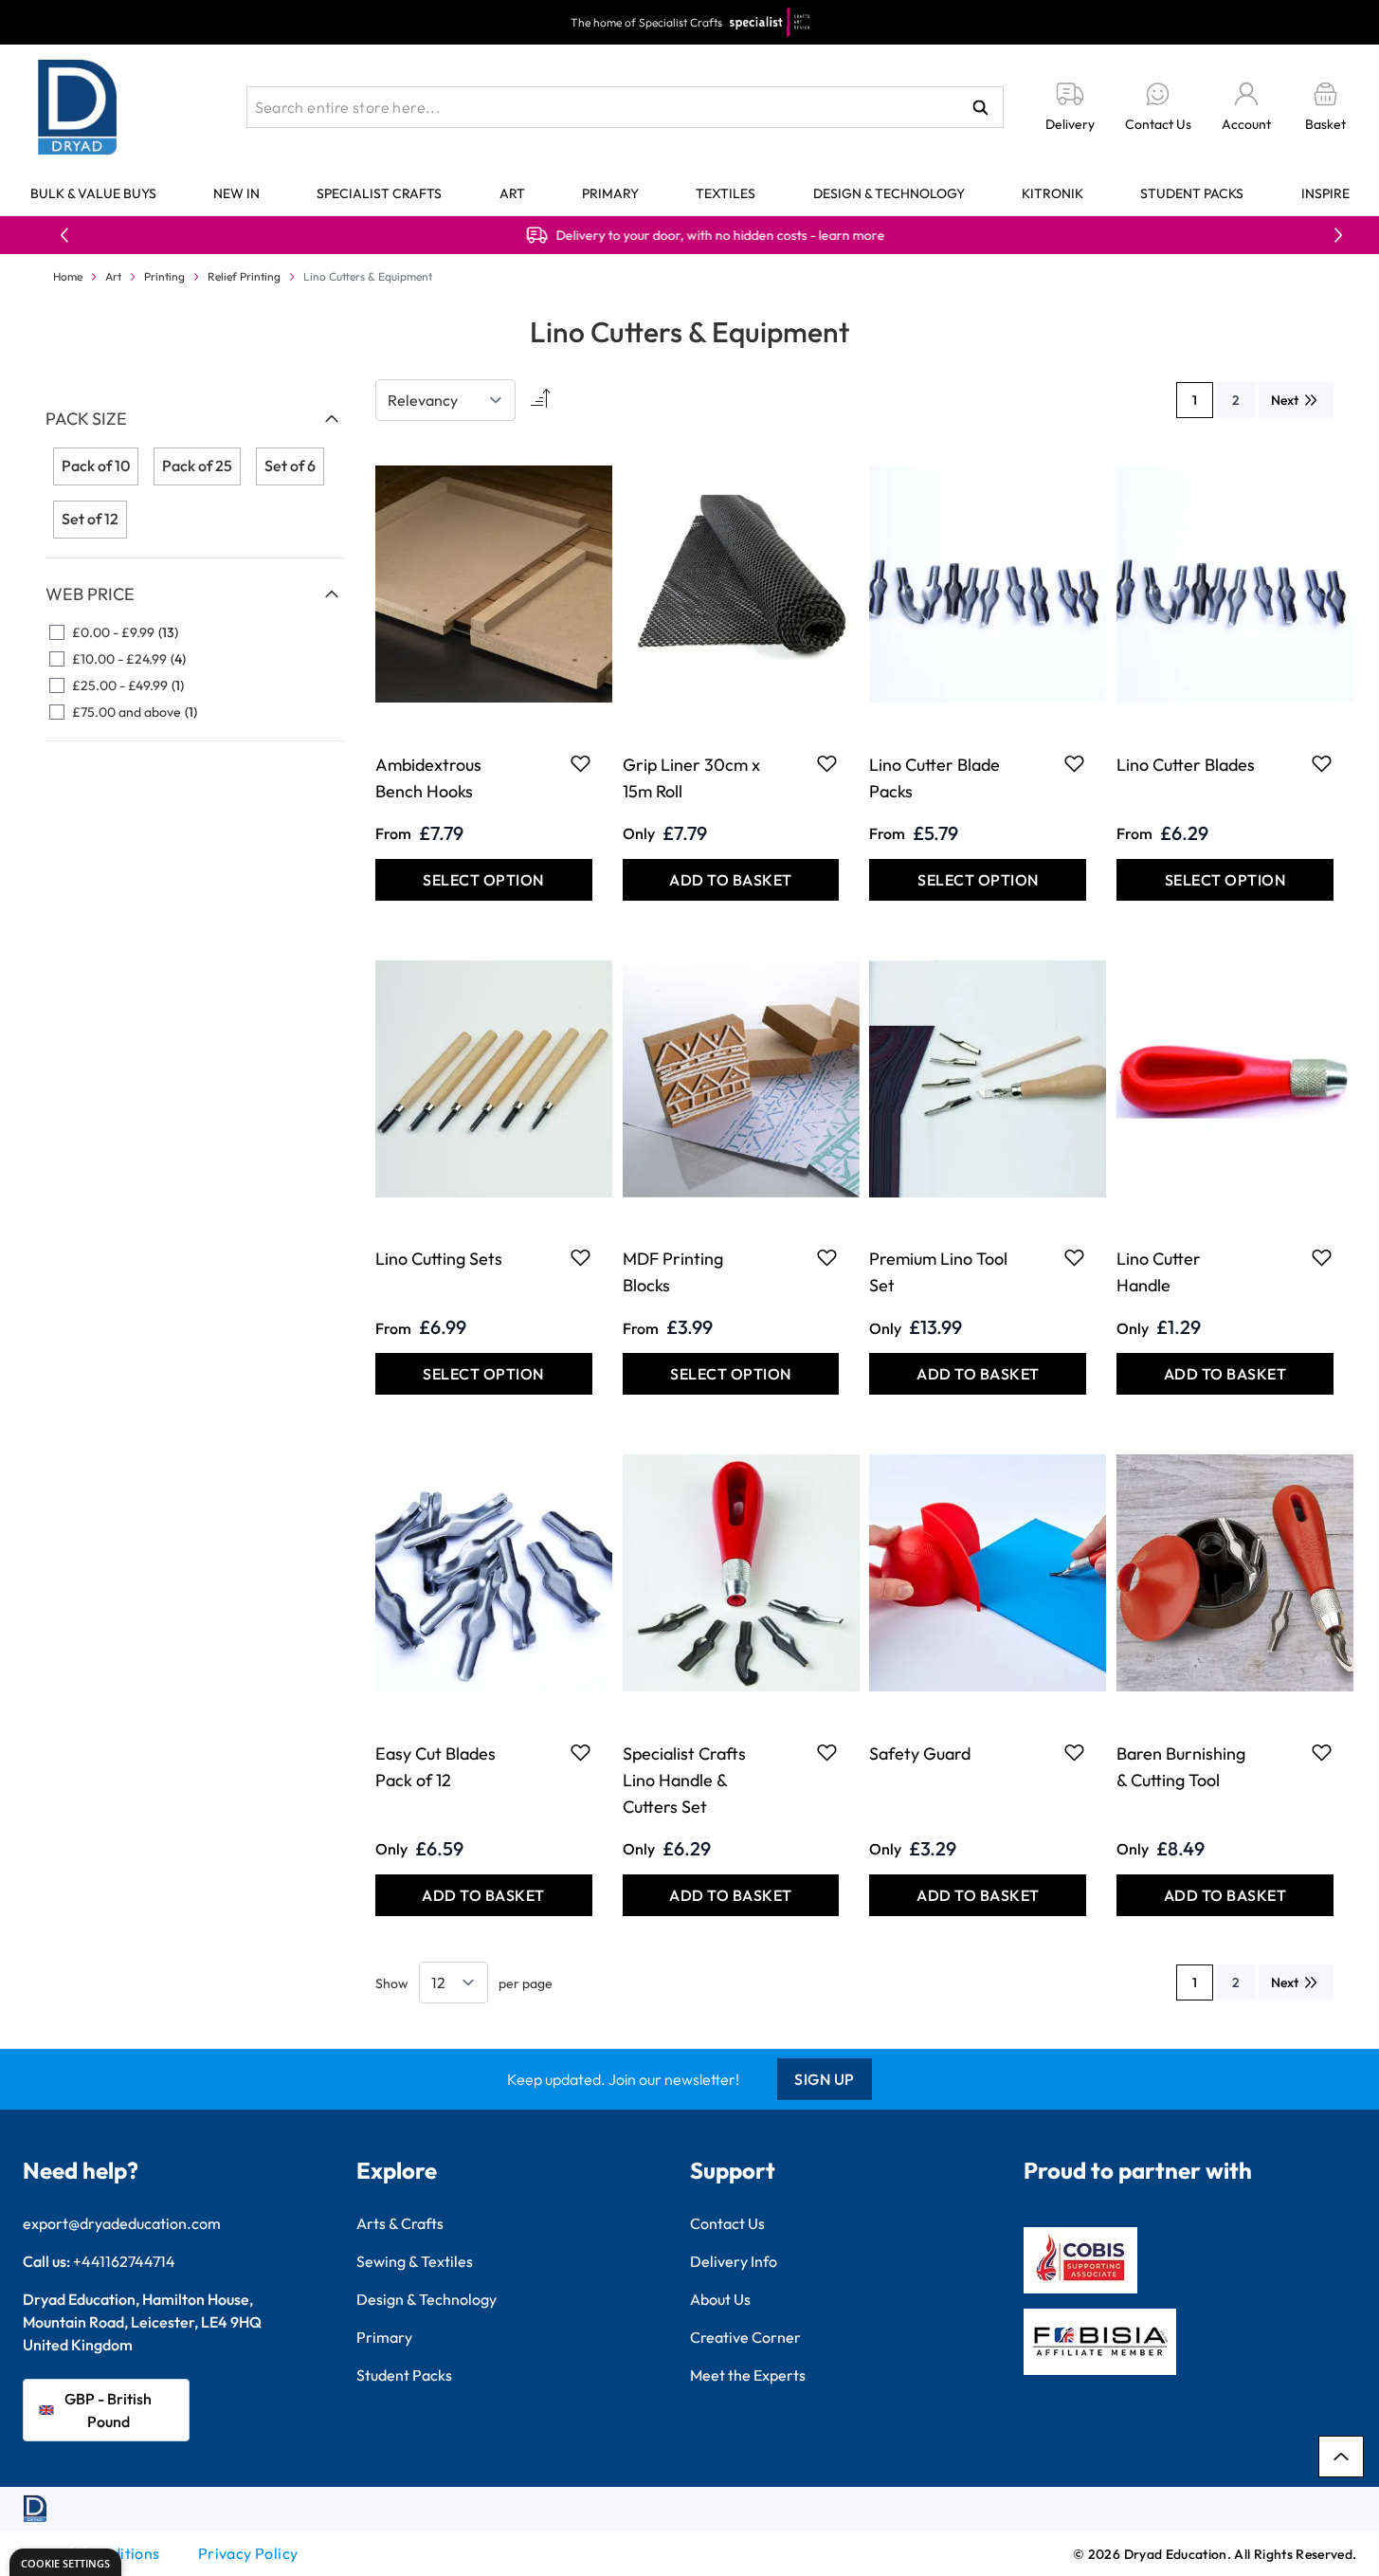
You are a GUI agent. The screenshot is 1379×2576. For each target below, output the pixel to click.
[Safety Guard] (978, 1573)
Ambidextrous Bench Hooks (428, 778)
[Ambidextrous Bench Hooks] (484, 585)
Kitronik (1052, 193)
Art (512, 193)
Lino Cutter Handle (1159, 1272)
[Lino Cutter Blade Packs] (978, 585)
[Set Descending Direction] (538, 400)
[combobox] (625, 107)
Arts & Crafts (400, 2223)
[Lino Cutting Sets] (484, 1079)
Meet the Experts (748, 2375)
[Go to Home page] (78, 107)
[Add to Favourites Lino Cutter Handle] (1322, 1257)
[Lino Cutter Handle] (1225, 1079)
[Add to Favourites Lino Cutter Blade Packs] (1074, 763)
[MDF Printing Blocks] (731, 1079)
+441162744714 (124, 2261)
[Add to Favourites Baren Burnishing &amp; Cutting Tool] (1322, 1752)
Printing (164, 276)
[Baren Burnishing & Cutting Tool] (1225, 1573)
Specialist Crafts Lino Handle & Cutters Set (684, 1780)
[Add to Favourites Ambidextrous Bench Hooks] (581, 763)
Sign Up (825, 2079)
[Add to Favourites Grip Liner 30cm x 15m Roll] (827, 763)
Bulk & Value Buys (93, 193)
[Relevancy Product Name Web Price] (445, 400)
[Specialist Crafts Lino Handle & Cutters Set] (731, 1573)
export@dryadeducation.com (122, 2223)
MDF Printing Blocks (673, 1272)
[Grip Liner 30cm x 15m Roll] (731, 585)
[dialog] (65, 2562)
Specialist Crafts (379, 193)
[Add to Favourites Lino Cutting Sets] (581, 1257)
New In (236, 193)
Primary (610, 193)
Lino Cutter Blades (1186, 765)
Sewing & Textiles (415, 2261)
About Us (720, 2299)
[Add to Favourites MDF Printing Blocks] (827, 1257)
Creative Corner (745, 2337)
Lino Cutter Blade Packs (934, 778)
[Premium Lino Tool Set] (978, 1079)
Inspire (1325, 193)
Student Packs (1192, 193)
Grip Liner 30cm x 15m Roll (691, 778)
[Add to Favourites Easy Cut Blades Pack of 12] (581, 1752)
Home (68, 276)
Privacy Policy (248, 2553)
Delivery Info (734, 2261)
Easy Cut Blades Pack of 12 (435, 1767)
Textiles (726, 193)
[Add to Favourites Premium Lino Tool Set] (1074, 1257)
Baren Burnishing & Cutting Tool (1181, 1767)
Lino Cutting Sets (439, 1259)
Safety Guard (920, 1754)
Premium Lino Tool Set (938, 1272)
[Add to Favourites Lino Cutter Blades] (1322, 763)
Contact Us (727, 2223)
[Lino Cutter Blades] (1225, 585)
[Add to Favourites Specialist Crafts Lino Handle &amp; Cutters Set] (827, 1752)
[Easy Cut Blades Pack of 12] (484, 1573)
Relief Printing (244, 276)
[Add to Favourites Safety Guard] (1074, 1752)
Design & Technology (889, 193)
